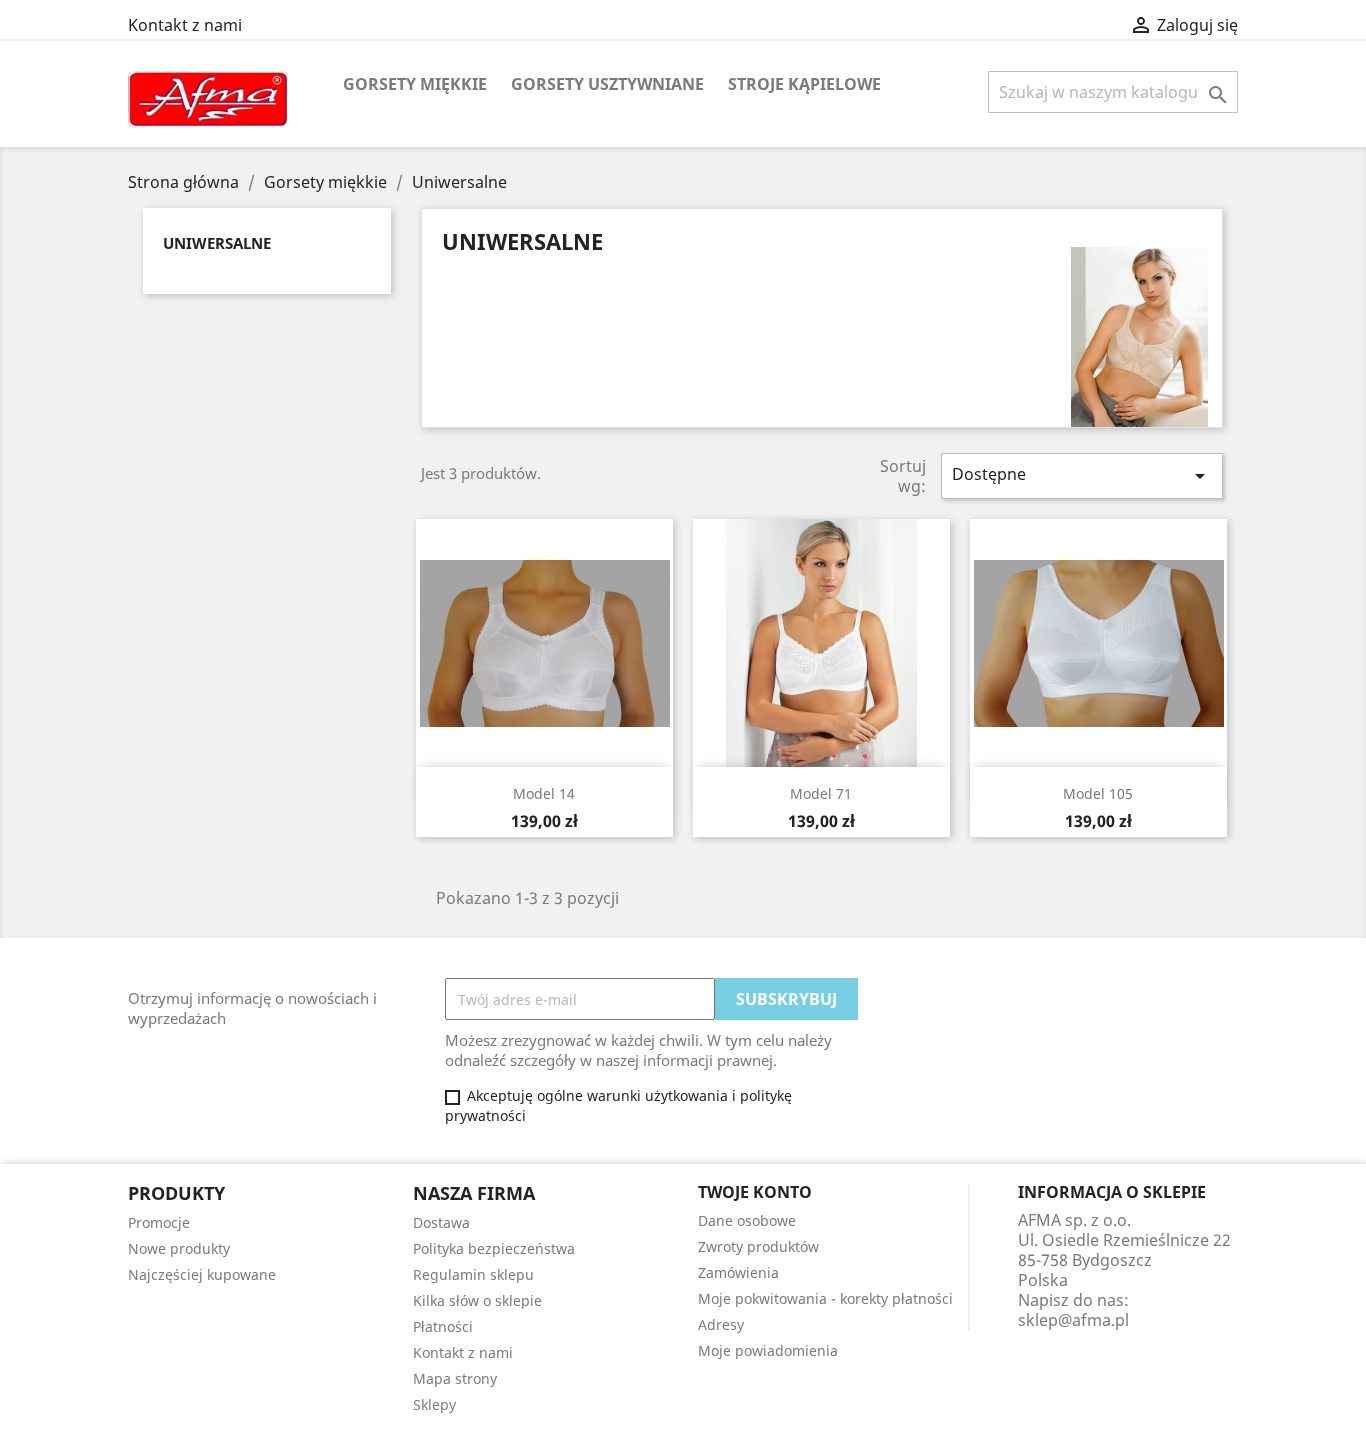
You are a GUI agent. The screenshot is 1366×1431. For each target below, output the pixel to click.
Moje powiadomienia (768, 1350)
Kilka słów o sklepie (477, 1300)
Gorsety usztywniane (607, 84)
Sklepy (434, 1404)
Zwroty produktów (758, 1246)
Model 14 (544, 793)
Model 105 (1098, 793)
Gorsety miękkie (415, 84)
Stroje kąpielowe (804, 84)
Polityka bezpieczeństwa (494, 1248)
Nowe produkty (179, 1248)
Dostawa (441, 1222)
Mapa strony (455, 1378)
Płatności (443, 1326)
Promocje (159, 1222)
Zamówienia (738, 1272)
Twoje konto (755, 1192)
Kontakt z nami (185, 25)
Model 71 (821, 793)
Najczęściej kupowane (202, 1274)
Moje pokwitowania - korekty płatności (825, 1298)
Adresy (721, 1324)
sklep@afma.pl (1073, 1320)
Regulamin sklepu (473, 1274)
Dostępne (1082, 475)
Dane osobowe (747, 1220)
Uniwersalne (217, 243)
